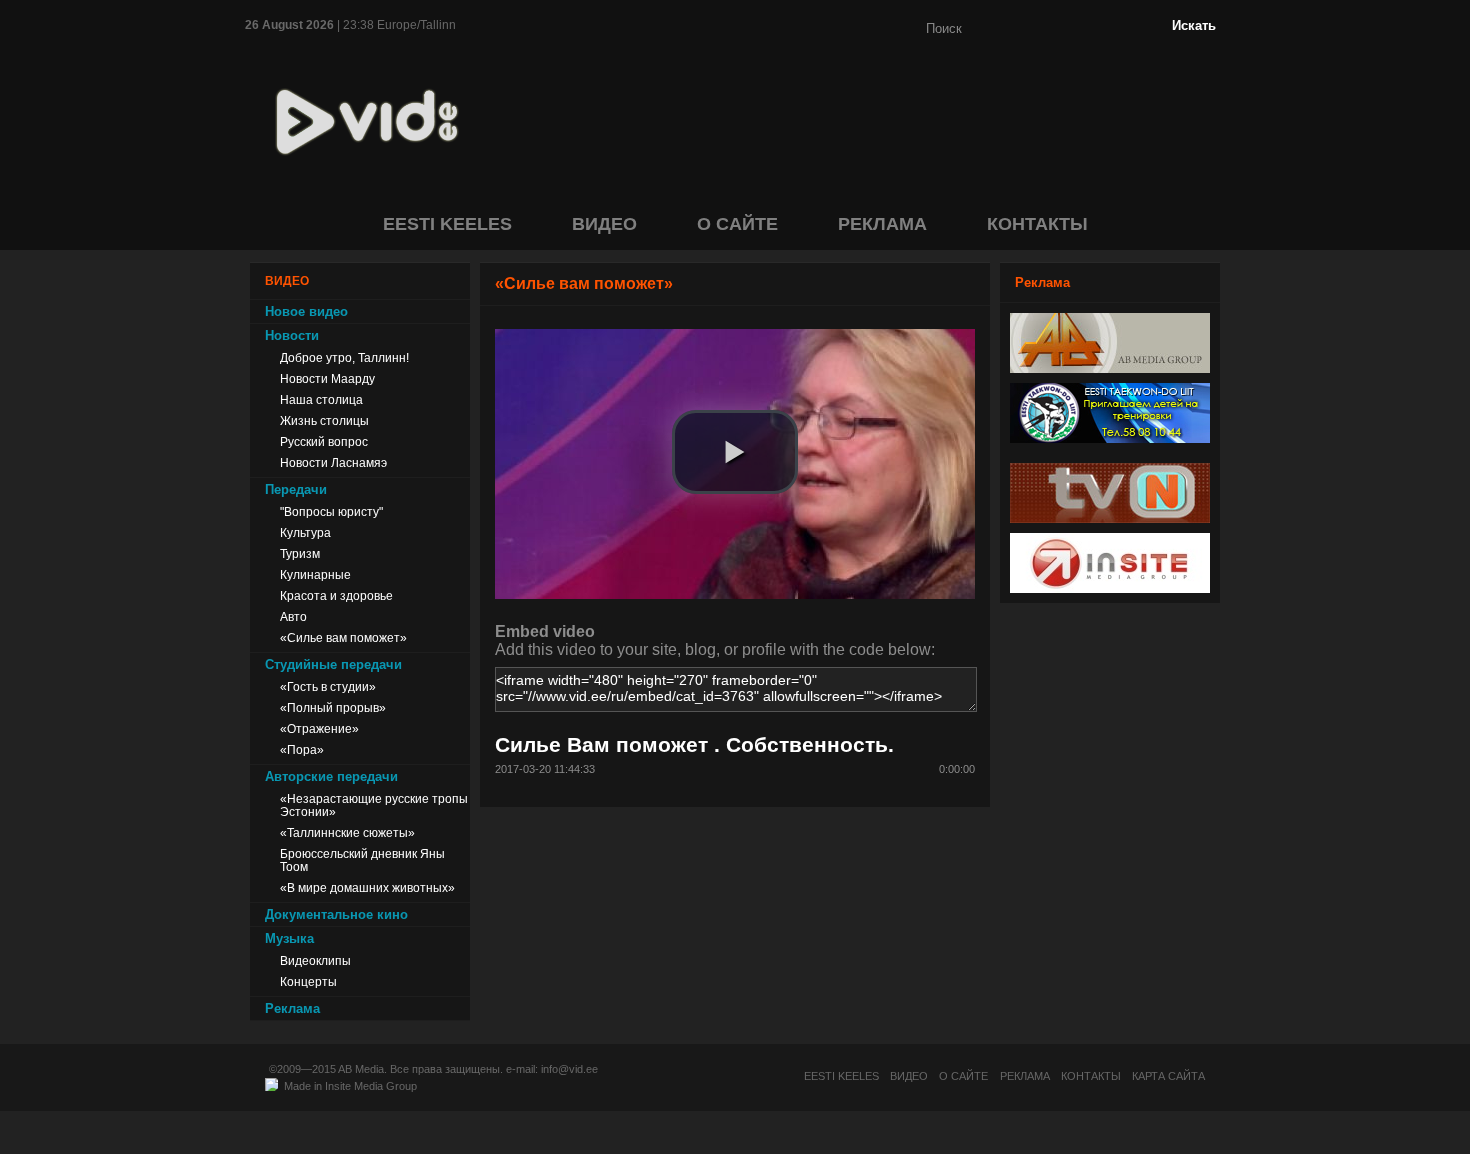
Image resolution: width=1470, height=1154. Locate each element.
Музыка (289, 938)
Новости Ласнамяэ (333, 462)
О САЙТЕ (737, 224)
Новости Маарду (327, 378)
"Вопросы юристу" (331, 511)
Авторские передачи (331, 776)
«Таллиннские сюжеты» (347, 832)
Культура (305, 532)
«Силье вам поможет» (343, 637)
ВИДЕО (604, 224)
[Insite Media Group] (1110, 587)
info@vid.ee (569, 1069)
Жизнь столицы (324, 420)
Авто (293, 616)
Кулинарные (315, 574)
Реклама (292, 1008)
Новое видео (306, 311)
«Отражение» (319, 728)
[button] (735, 452)
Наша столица (321, 399)
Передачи (296, 489)
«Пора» (302, 749)
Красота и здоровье (336, 595)
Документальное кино (336, 914)
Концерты (308, 981)
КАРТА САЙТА (1168, 1076)
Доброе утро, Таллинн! (344, 357)
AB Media (361, 1069)
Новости (292, 335)
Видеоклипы (315, 960)
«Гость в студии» (328, 686)
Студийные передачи (333, 664)
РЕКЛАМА (882, 224)
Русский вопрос (324, 441)
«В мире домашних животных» (367, 887)
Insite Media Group (371, 1086)
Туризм (300, 553)
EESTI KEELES (447, 224)
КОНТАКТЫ (1037, 224)
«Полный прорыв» (333, 707)
